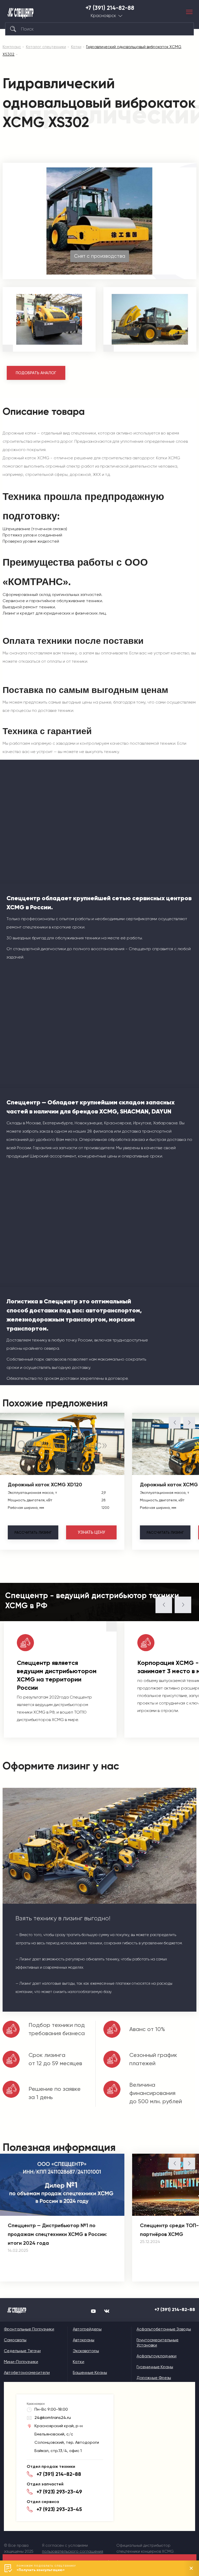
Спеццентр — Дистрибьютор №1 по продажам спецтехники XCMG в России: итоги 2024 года (57, 2234)
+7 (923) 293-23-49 (59, 2492)
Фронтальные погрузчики (29, 2329)
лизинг (33, 1532)
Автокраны (84, 2340)
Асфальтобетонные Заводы (164, 2329)
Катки (79, 2362)
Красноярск (103, 16)
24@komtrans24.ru (53, 2418)
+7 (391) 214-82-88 (110, 8)
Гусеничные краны (155, 2367)
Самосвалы (15, 2340)
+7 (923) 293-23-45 (59, 2509)
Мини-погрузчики (21, 2362)
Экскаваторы (86, 2351)
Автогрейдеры (87, 2329)
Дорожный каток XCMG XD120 (45, 1485)
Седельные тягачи (22, 2351)
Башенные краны (90, 2372)
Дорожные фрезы (154, 2378)
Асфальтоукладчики (157, 2356)
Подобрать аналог (36, 373)
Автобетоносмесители (27, 2372)
